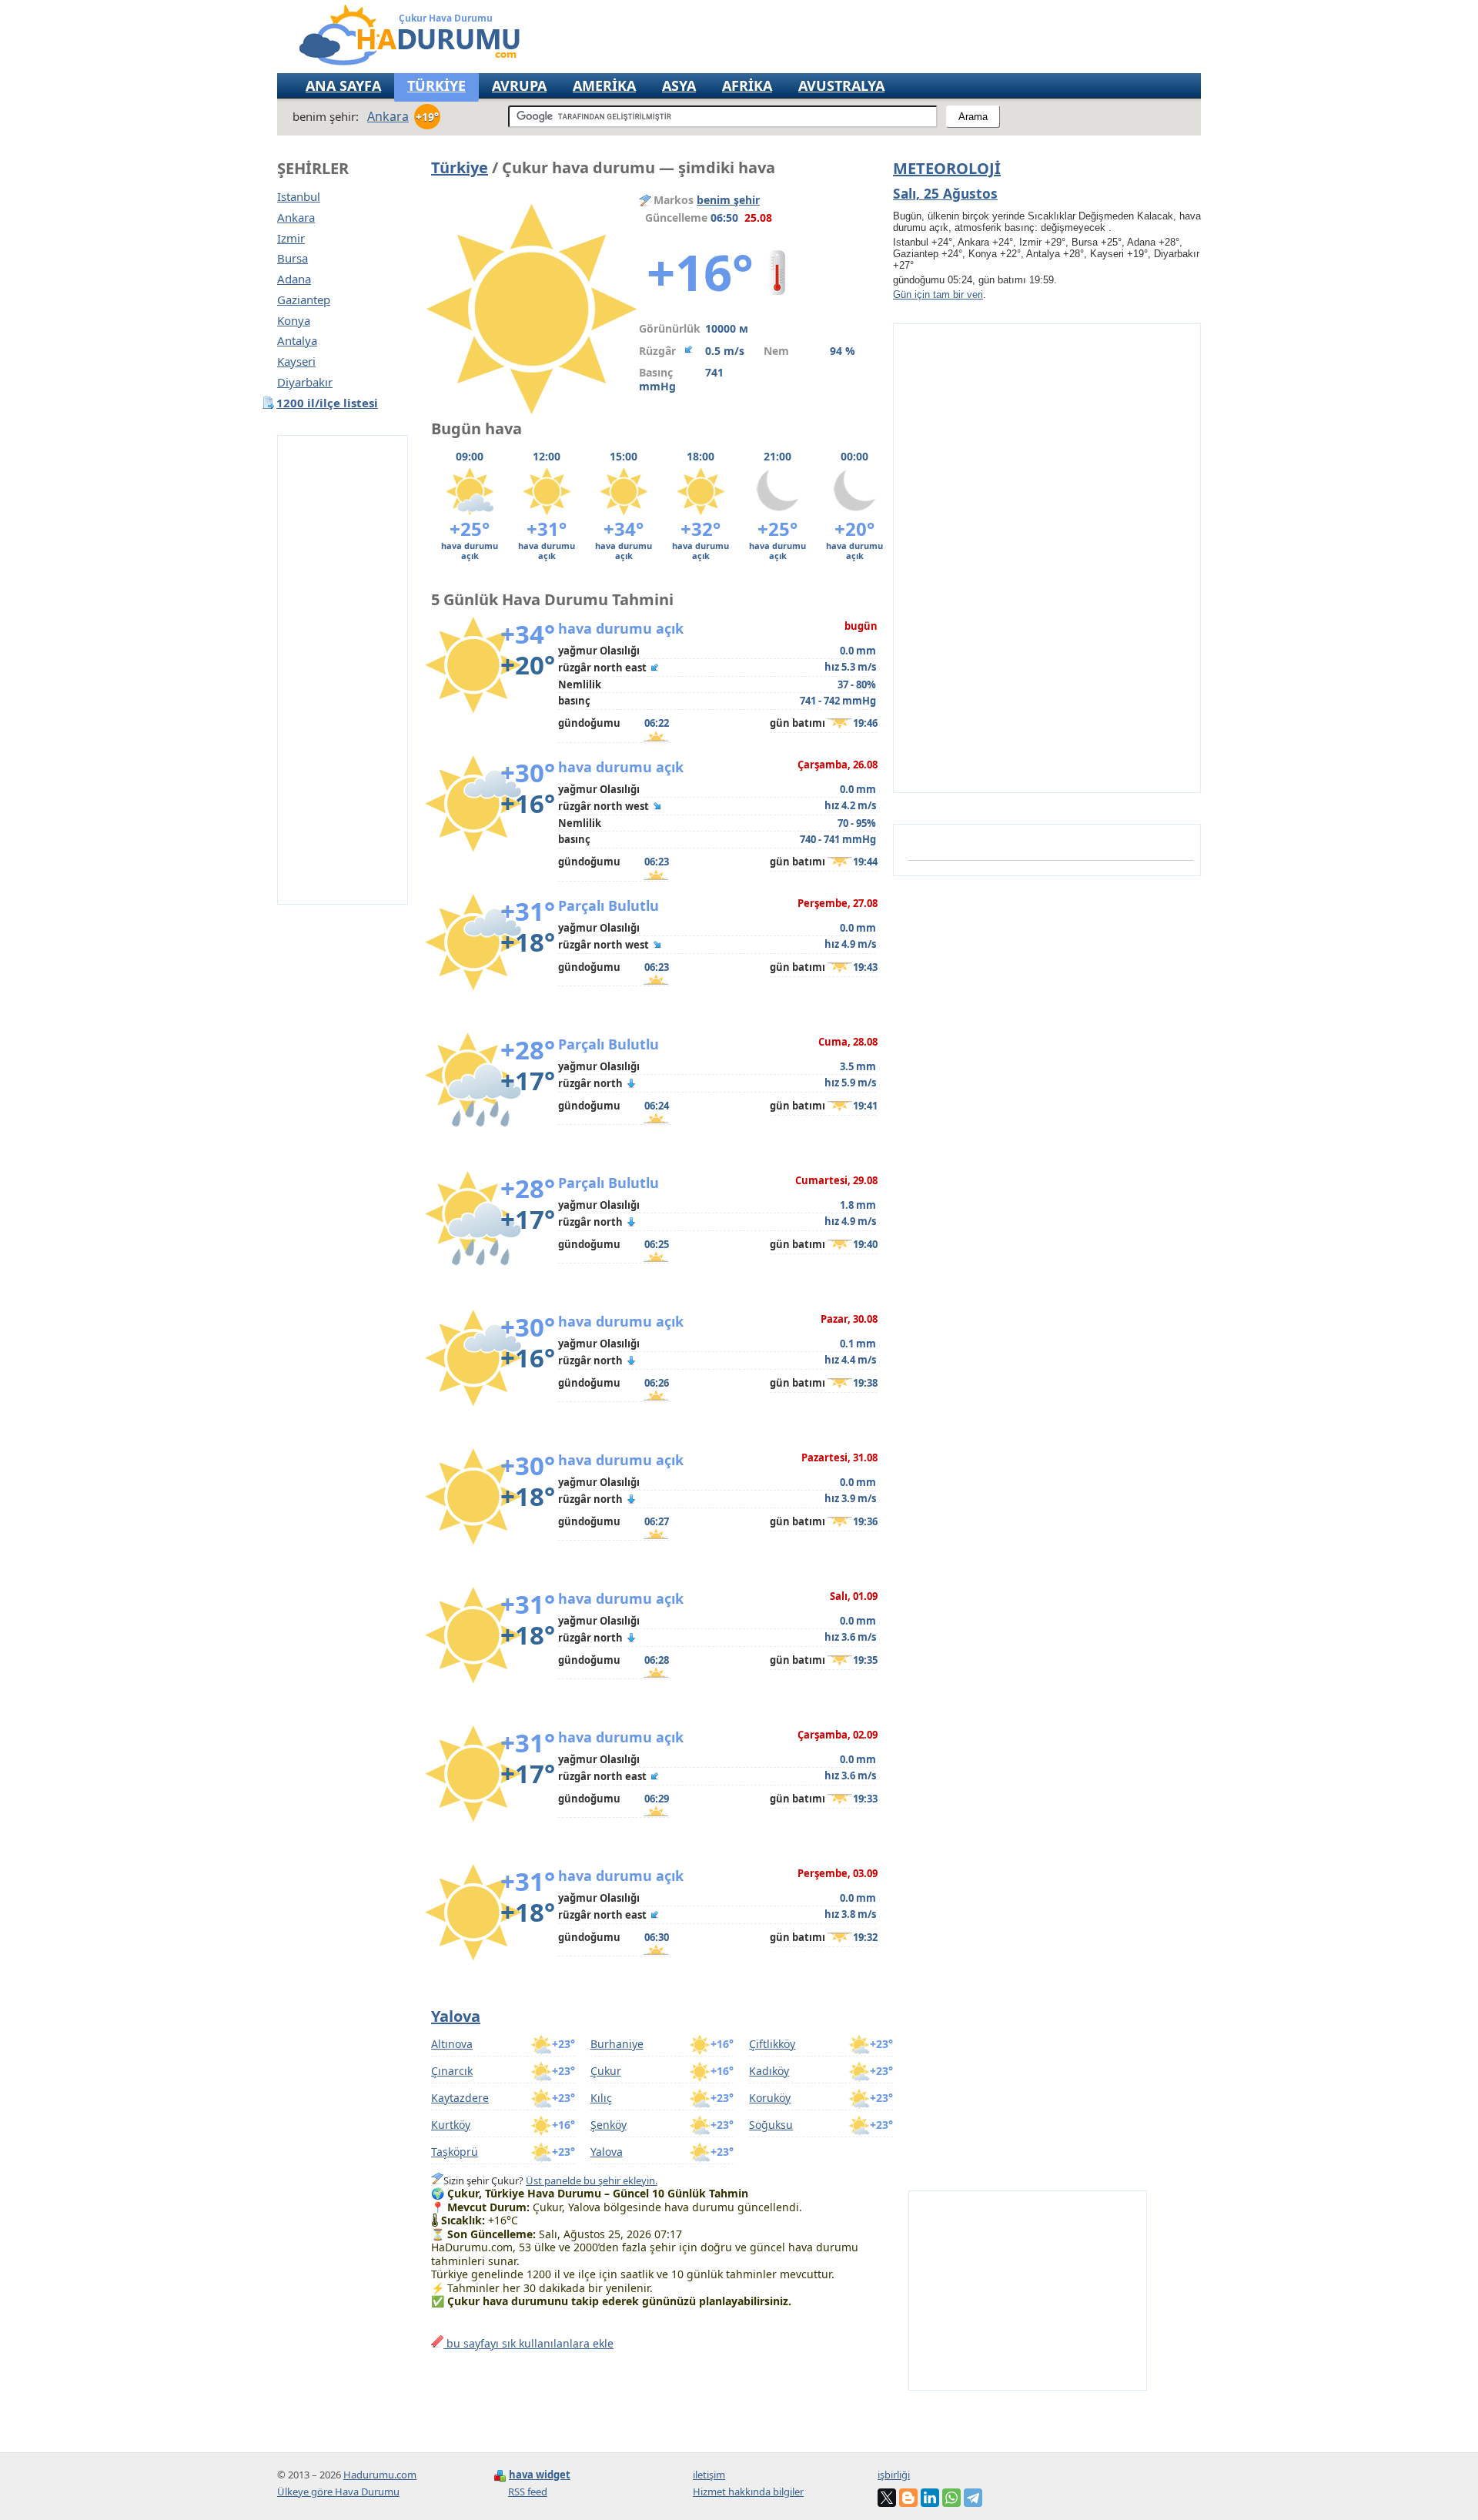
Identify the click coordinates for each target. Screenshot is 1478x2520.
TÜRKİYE (436, 85)
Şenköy (609, 2125)
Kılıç (601, 2098)
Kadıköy (769, 2071)
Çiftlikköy (772, 2044)
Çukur (606, 2071)
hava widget (540, 2475)
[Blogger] (908, 2498)
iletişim (709, 2475)
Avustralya (841, 85)
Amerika (604, 85)
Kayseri (296, 361)
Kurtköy (451, 2125)
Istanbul (299, 197)
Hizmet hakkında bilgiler (748, 2492)
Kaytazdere (460, 2098)
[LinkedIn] (930, 2498)
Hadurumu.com (380, 2475)
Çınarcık (452, 2071)
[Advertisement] (343, 670)
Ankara (296, 218)
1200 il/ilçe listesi (328, 403)
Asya (679, 85)
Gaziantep (304, 300)
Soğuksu (771, 2125)
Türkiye (460, 167)
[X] (887, 2498)
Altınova (452, 2044)
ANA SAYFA (343, 85)
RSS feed (528, 2492)
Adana (294, 279)
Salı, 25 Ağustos (945, 193)
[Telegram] (973, 2498)
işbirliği (894, 2475)
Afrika (747, 85)
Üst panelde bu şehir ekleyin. (592, 2180)
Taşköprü (455, 2152)
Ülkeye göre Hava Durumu (338, 2492)
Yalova (456, 2016)
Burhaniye (617, 2044)
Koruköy (770, 2098)
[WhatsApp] (951, 2498)
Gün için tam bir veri (938, 295)
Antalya (297, 341)
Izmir (291, 238)
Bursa (293, 258)
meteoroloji (947, 168)
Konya (294, 321)
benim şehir (728, 200)
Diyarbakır (305, 382)
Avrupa (519, 85)
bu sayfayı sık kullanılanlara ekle (528, 2343)
